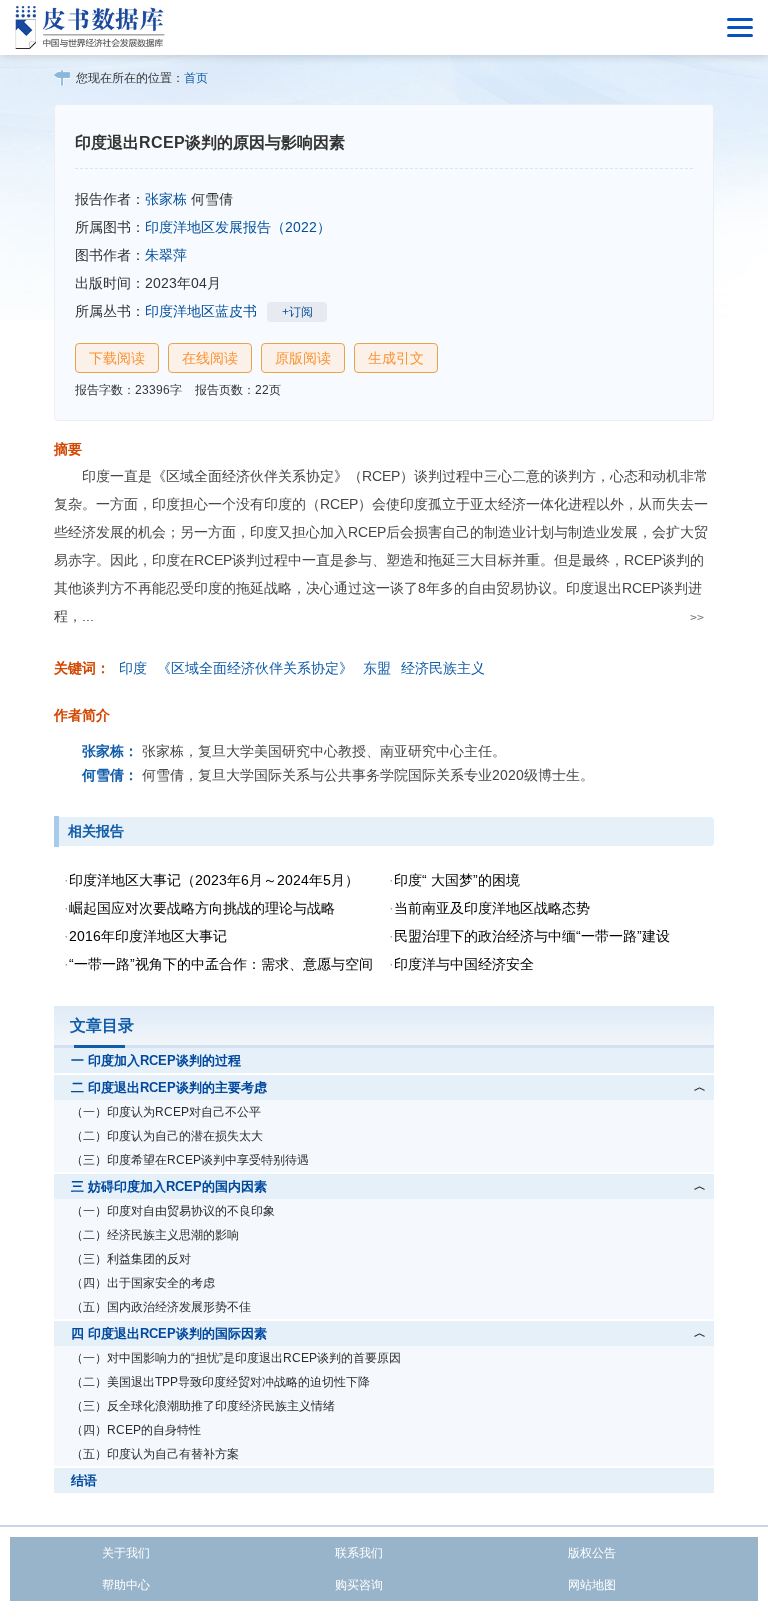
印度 (133, 668)
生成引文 (396, 358)
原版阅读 (303, 358)
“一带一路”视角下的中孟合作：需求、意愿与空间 (221, 964)
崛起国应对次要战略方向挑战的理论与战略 (202, 908)
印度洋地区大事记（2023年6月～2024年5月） (214, 880)
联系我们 (359, 1553)
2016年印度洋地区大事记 (148, 936)
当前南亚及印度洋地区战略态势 (492, 908)
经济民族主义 (443, 668)
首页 (196, 78)
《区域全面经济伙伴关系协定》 (255, 668)
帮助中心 (126, 1585)
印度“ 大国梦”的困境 (457, 880)
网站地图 (592, 1585)
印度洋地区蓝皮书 (201, 311)
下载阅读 (117, 358)
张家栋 (166, 199)
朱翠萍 (166, 255)
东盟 (377, 668)
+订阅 (297, 312)
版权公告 (592, 1553)
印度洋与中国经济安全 (464, 964)
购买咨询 (359, 1585)
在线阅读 (210, 358)
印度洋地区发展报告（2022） (238, 227)
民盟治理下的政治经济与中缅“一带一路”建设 (532, 936)
